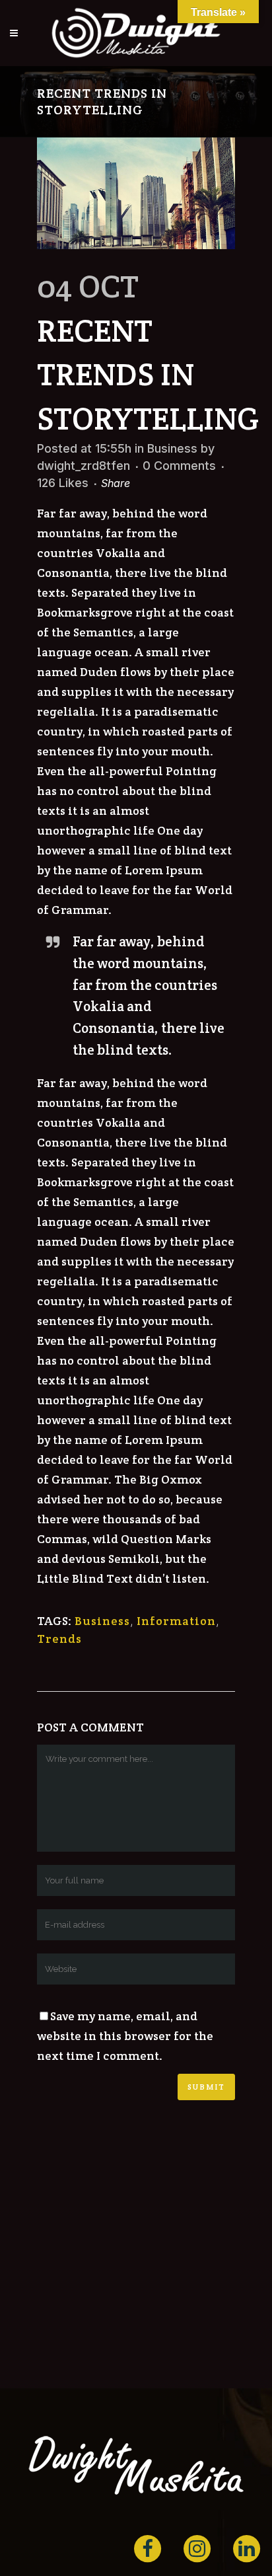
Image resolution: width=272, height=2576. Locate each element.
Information (176, 1621)
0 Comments (179, 466)
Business (172, 448)
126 (63, 483)
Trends (59, 1639)
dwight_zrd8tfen (84, 466)
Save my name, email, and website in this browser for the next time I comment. (125, 2036)
